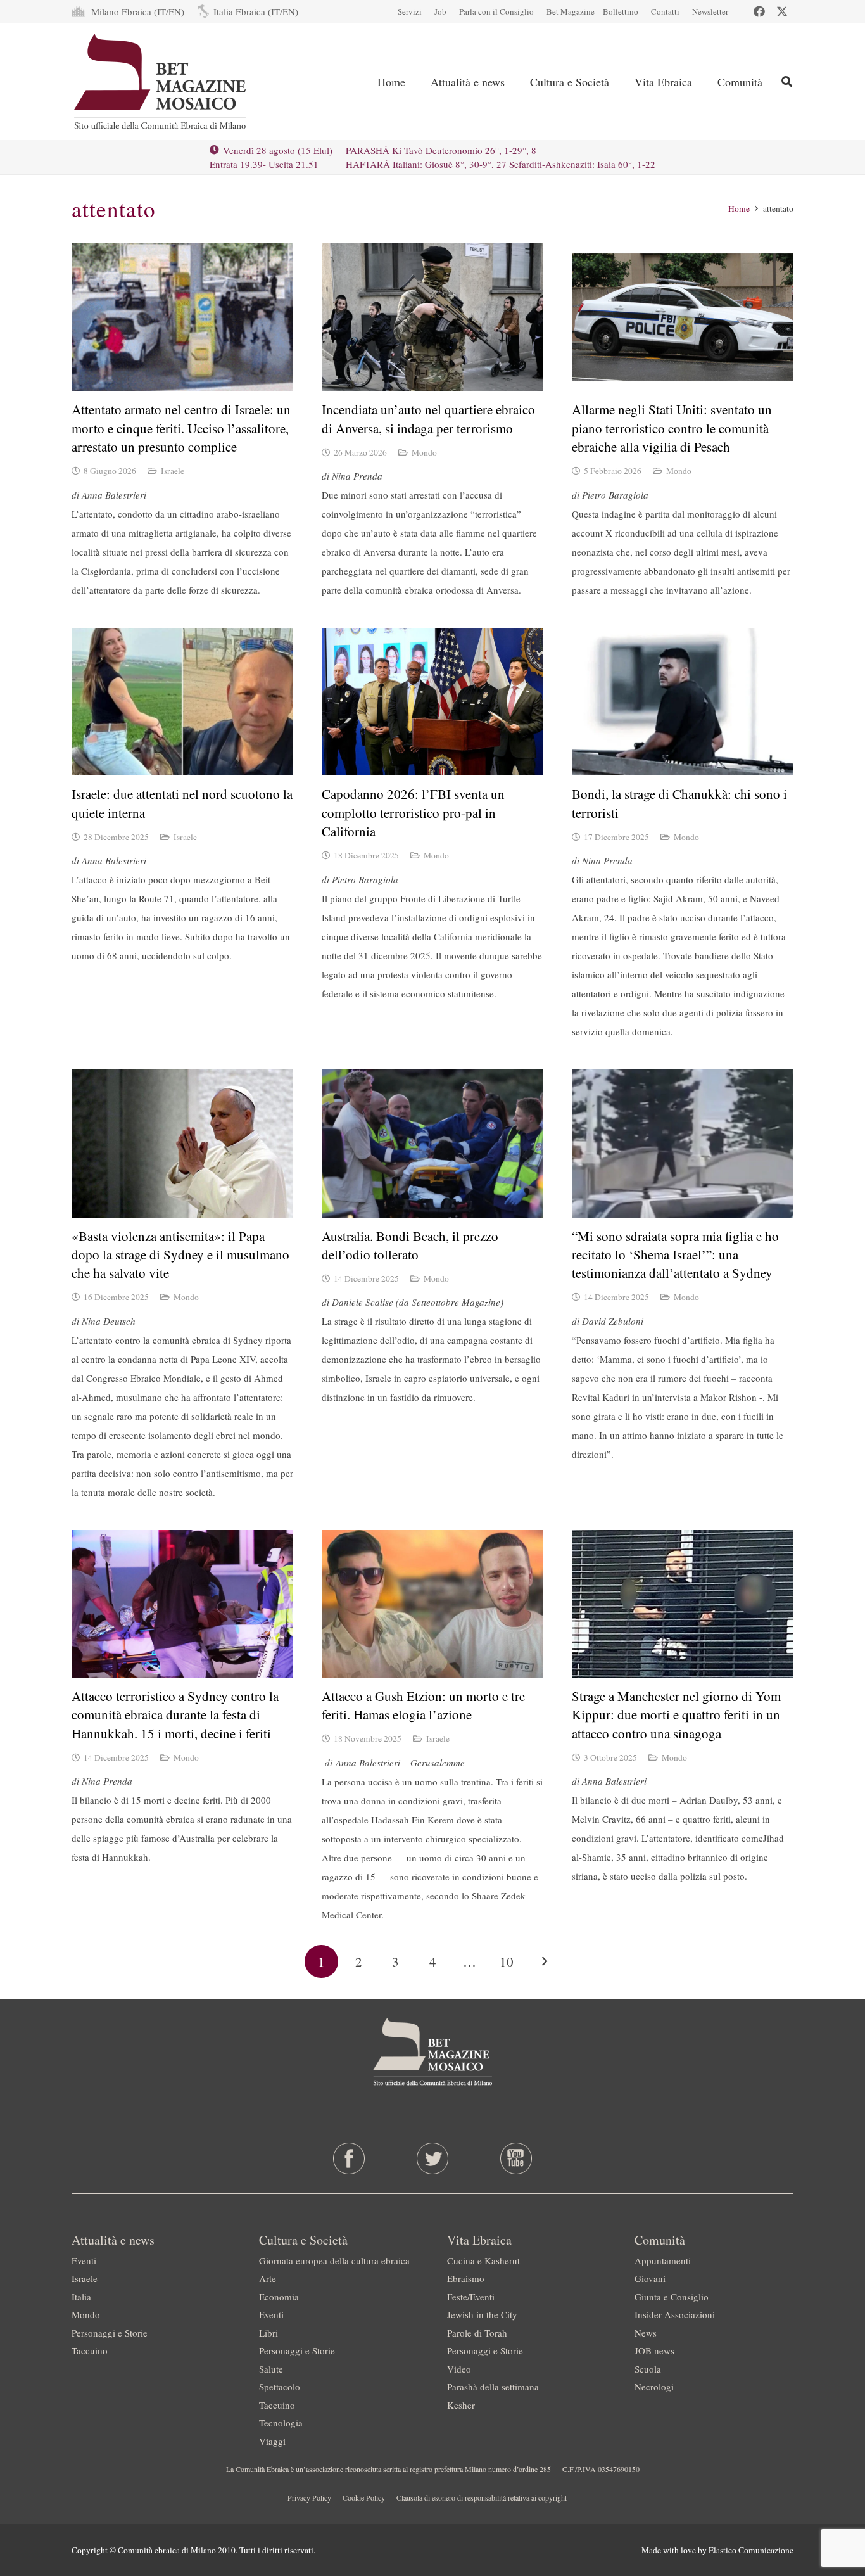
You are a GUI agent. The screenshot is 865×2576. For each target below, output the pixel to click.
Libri (268, 2333)
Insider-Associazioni (675, 2314)
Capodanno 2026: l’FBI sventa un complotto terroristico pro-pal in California (413, 813)
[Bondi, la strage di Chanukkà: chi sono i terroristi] (683, 702)
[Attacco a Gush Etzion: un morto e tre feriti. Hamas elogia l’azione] (432, 1604)
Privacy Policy (309, 2497)
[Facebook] (759, 11)
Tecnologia (281, 2423)
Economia (279, 2297)
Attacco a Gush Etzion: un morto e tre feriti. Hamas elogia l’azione (423, 1705)
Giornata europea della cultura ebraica (334, 2260)
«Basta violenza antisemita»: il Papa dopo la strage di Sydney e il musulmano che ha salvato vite (180, 1255)
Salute (271, 2369)
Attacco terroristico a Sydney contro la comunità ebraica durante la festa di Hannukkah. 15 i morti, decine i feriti (175, 1715)
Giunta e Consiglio (672, 2297)
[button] (787, 81)
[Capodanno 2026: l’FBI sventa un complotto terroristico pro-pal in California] (432, 702)
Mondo (424, 452)
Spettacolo (280, 2387)
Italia (81, 2297)
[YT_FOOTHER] (516, 2158)
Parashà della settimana (493, 2387)
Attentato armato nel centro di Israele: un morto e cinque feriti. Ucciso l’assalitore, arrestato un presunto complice (181, 428)
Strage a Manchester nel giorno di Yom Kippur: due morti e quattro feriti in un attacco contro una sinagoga (676, 1715)
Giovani (650, 2278)
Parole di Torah (477, 2333)
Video (459, 2369)
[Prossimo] (544, 1962)
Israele (173, 471)
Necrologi (654, 2387)
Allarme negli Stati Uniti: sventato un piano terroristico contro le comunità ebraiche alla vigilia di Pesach (672, 428)
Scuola (648, 2369)
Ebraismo (466, 2278)
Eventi (84, 2260)
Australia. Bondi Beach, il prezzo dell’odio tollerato (410, 1245)
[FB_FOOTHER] (349, 2158)
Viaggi (272, 2441)
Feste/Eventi (471, 2297)
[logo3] (161, 82)
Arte (268, 2278)
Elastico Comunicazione (751, 2550)
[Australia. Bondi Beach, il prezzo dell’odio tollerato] (432, 1143)
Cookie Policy (364, 2497)
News (646, 2333)
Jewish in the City (482, 2314)
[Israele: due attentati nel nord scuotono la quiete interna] (182, 702)
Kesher (461, 2405)
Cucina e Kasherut (483, 2260)
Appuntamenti (663, 2260)
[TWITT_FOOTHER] (433, 2158)
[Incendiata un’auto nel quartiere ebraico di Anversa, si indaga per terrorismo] (432, 317)
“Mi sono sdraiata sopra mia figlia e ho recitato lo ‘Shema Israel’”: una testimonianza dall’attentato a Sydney (675, 1255)
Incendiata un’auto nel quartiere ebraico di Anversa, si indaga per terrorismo (428, 418)
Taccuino (90, 2350)
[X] (782, 11)
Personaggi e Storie (110, 2333)
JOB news (654, 2350)
